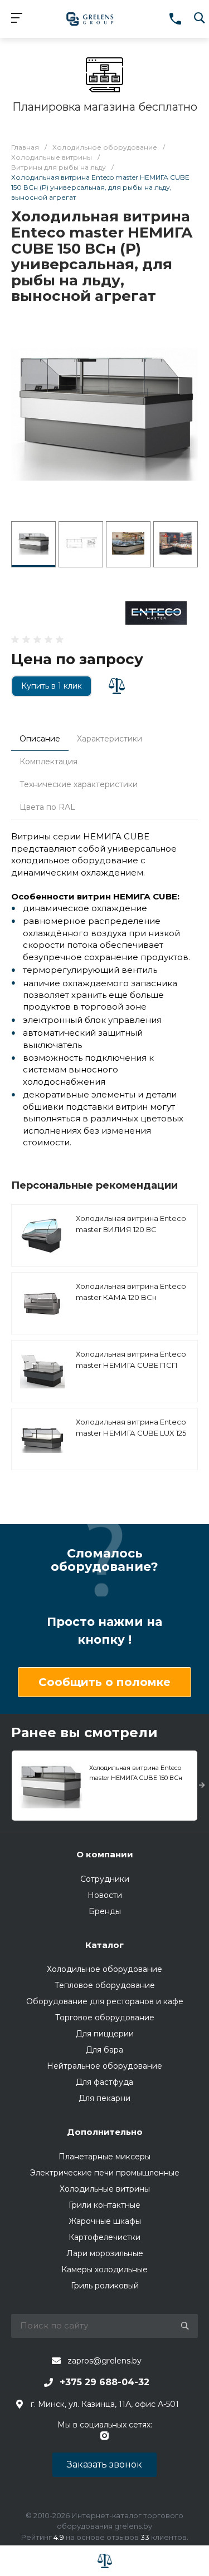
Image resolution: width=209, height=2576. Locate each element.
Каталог (104, 1945)
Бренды (105, 1911)
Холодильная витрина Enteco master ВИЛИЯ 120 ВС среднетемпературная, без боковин (131, 1235)
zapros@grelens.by (104, 2361)
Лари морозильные (105, 2253)
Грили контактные (104, 2205)
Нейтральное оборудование (104, 2066)
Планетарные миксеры (104, 2157)
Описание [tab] (40, 739)
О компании (105, 1854)
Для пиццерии (105, 2034)
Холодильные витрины (105, 2189)
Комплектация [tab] (48, 762)
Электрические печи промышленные (105, 2173)
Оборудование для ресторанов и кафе (105, 2001)
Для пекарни (104, 2098)
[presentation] (202, 1786)
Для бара (104, 2050)
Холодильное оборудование (104, 1969)
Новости (105, 1895)
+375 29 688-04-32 (104, 2382)
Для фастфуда (104, 2082)
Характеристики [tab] (110, 739)
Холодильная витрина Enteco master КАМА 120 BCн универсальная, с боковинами (131, 1302)
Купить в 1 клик (52, 686)
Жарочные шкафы (105, 2221)
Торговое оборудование (105, 2018)
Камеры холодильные (104, 2270)
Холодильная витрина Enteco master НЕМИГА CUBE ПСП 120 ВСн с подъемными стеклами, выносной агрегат (131, 1370)
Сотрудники (105, 1879)
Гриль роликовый (105, 2286)
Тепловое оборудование (105, 1985)
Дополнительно (105, 2132)
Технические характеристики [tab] (79, 784)
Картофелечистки (104, 2237)
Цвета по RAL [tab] (47, 807)
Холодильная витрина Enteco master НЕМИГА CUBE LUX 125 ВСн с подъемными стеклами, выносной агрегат (132, 1438)
